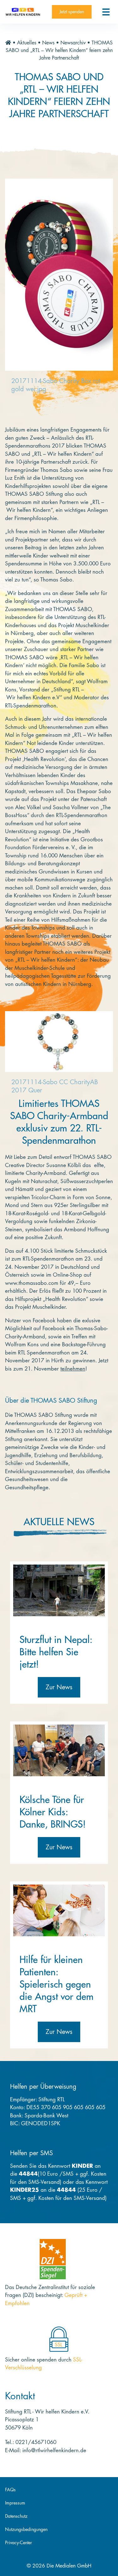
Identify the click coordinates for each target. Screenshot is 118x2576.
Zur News (59, 1687)
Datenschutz (16, 2516)
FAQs (10, 2490)
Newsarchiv (73, 43)
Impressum (15, 2503)
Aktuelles (27, 43)
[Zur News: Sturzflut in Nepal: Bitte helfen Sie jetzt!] (59, 1590)
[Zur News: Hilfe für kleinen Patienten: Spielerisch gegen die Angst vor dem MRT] (59, 1910)
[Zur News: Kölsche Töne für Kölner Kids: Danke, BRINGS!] (59, 1750)
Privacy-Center (19, 2543)
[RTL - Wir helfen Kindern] (23, 12)
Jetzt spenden (72, 12)
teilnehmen (73, 1369)
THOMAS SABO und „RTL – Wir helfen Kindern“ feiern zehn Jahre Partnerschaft (59, 50)
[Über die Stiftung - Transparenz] (53, 2259)
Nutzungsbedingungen (26, 2529)
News (48, 43)
